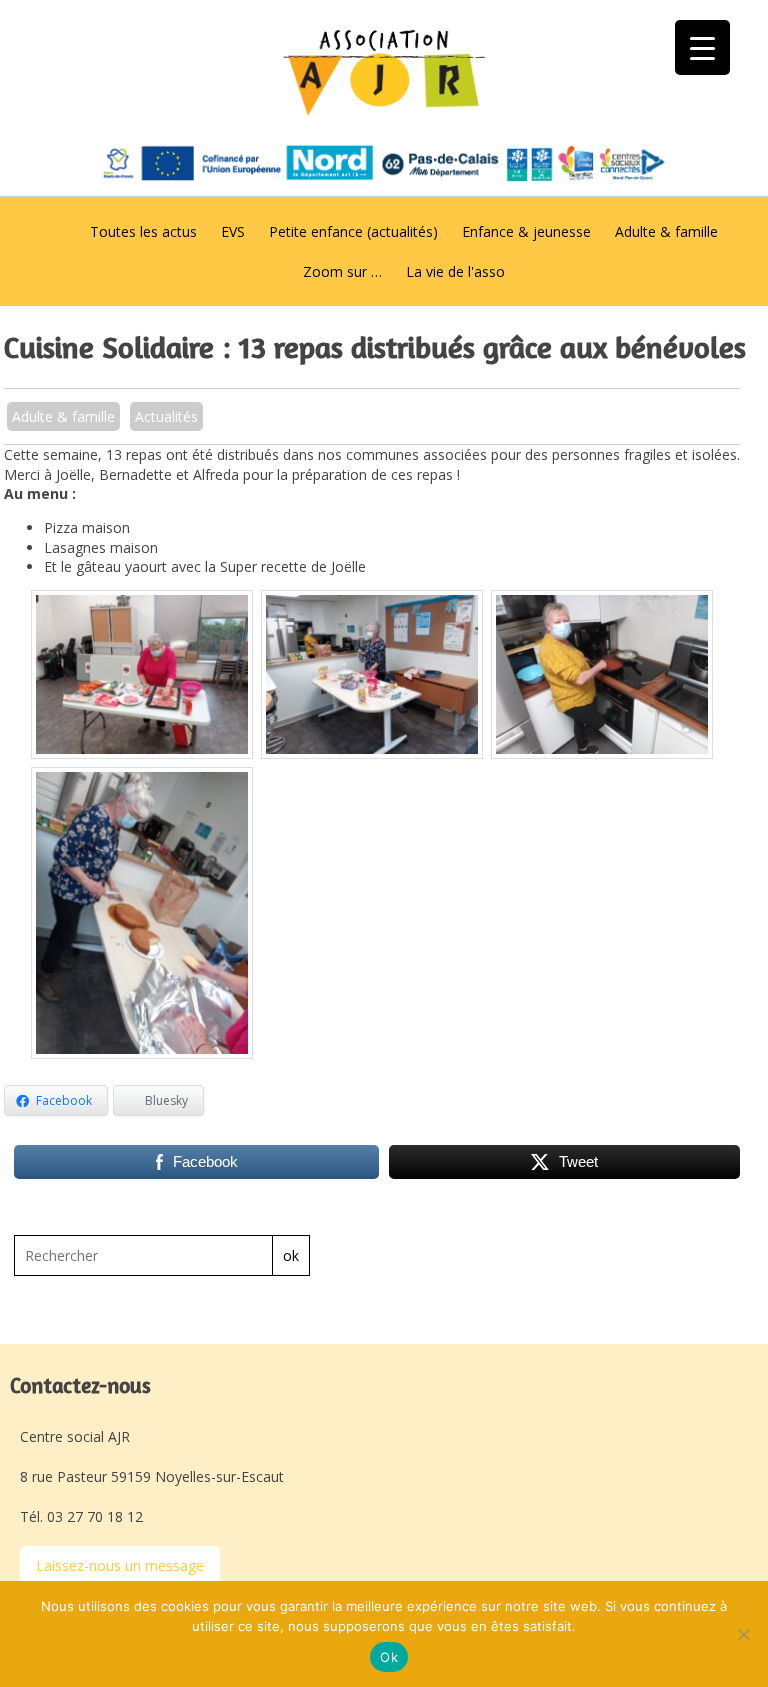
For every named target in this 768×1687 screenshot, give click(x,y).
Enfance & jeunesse (526, 231)
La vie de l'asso (455, 271)
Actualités (166, 416)
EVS (233, 231)
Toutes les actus (143, 231)
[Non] (743, 1634)
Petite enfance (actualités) (353, 231)
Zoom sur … (342, 271)
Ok (389, 1657)
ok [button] (291, 1255)
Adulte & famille (666, 231)
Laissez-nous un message (120, 1565)
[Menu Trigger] (702, 47)
